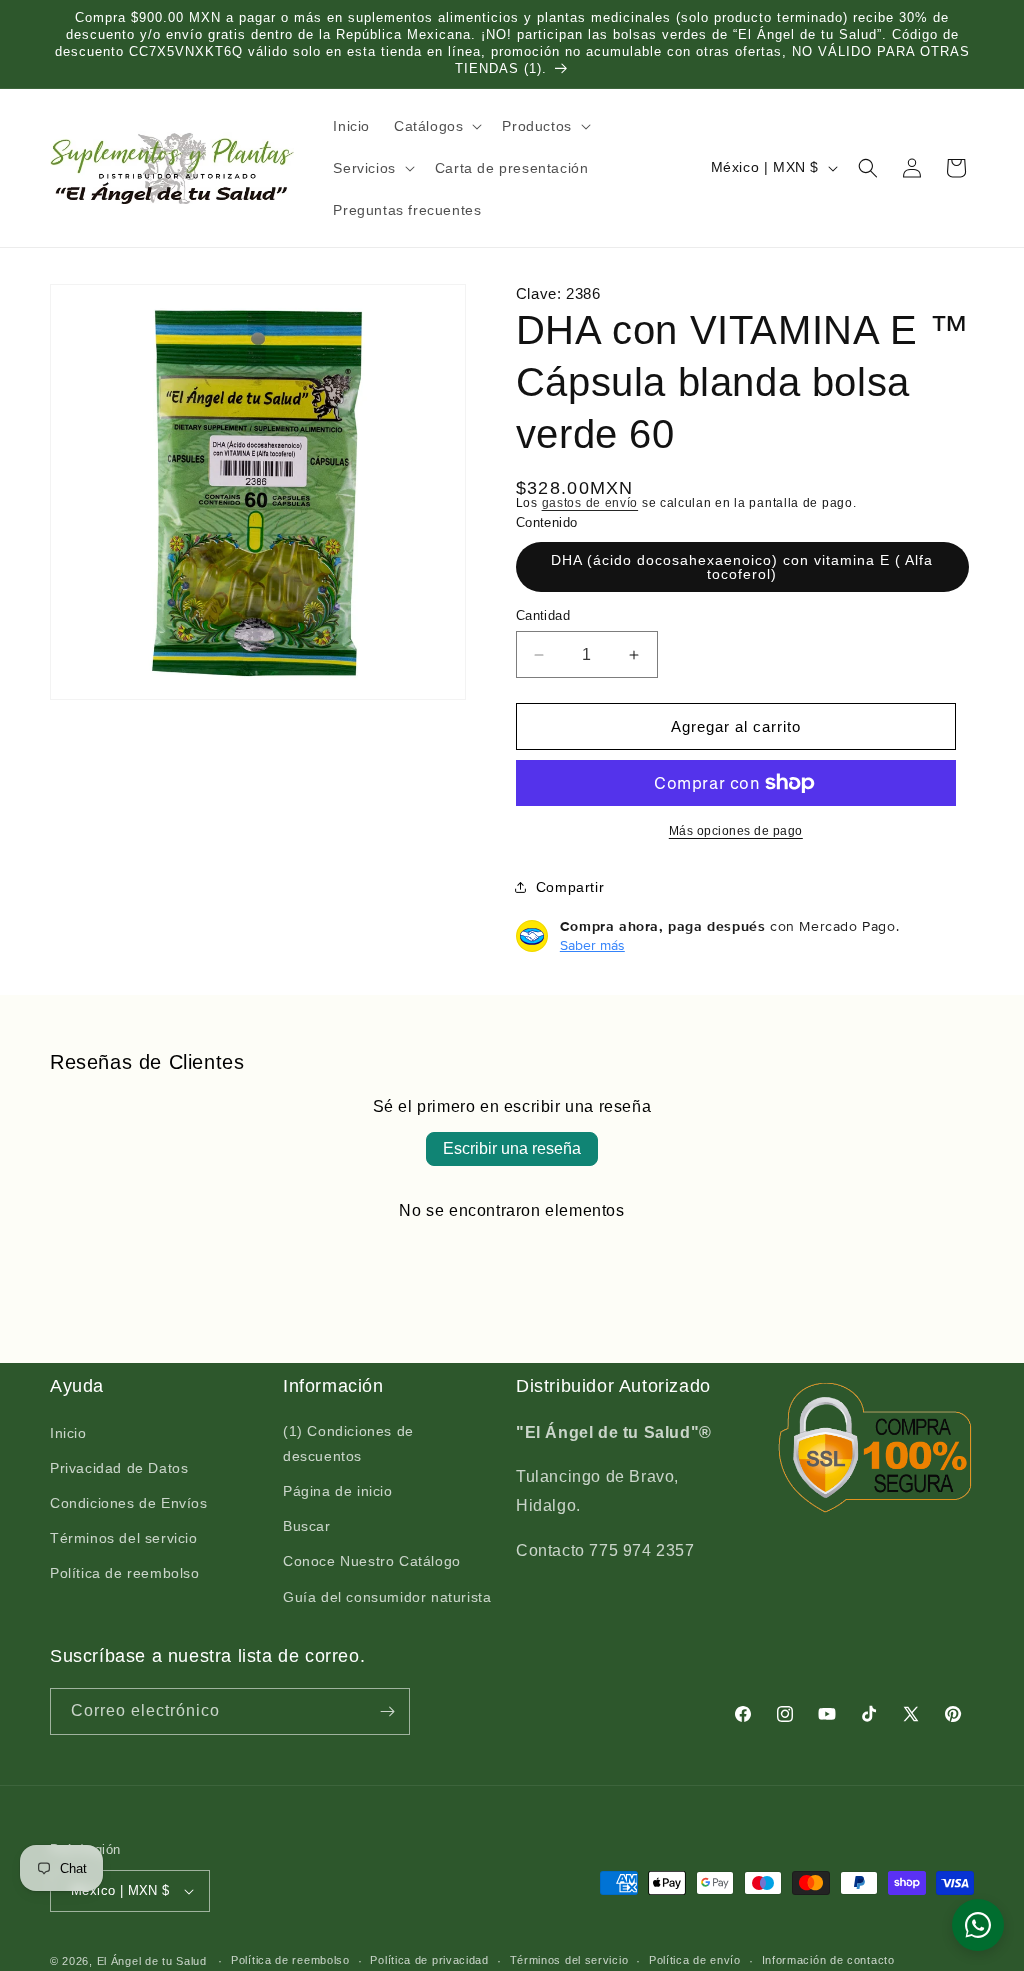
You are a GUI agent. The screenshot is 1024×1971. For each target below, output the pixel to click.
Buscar (307, 1526)
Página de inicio (338, 1491)
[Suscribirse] (387, 1711)
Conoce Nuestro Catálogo (372, 1561)
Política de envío (695, 1960)
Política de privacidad (429, 1960)
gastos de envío (590, 503)
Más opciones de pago (736, 831)
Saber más (592, 945)
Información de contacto (828, 1960)
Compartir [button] (570, 887)
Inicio (68, 1433)
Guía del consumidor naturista (387, 1597)
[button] (436, 126)
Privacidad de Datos (119, 1468)
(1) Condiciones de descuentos (348, 1443)
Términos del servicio (124, 1538)
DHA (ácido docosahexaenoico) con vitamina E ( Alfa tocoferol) (742, 567)
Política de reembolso (125, 1573)
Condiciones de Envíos (129, 1503)
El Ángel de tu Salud (152, 1961)
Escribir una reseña (512, 1148)
